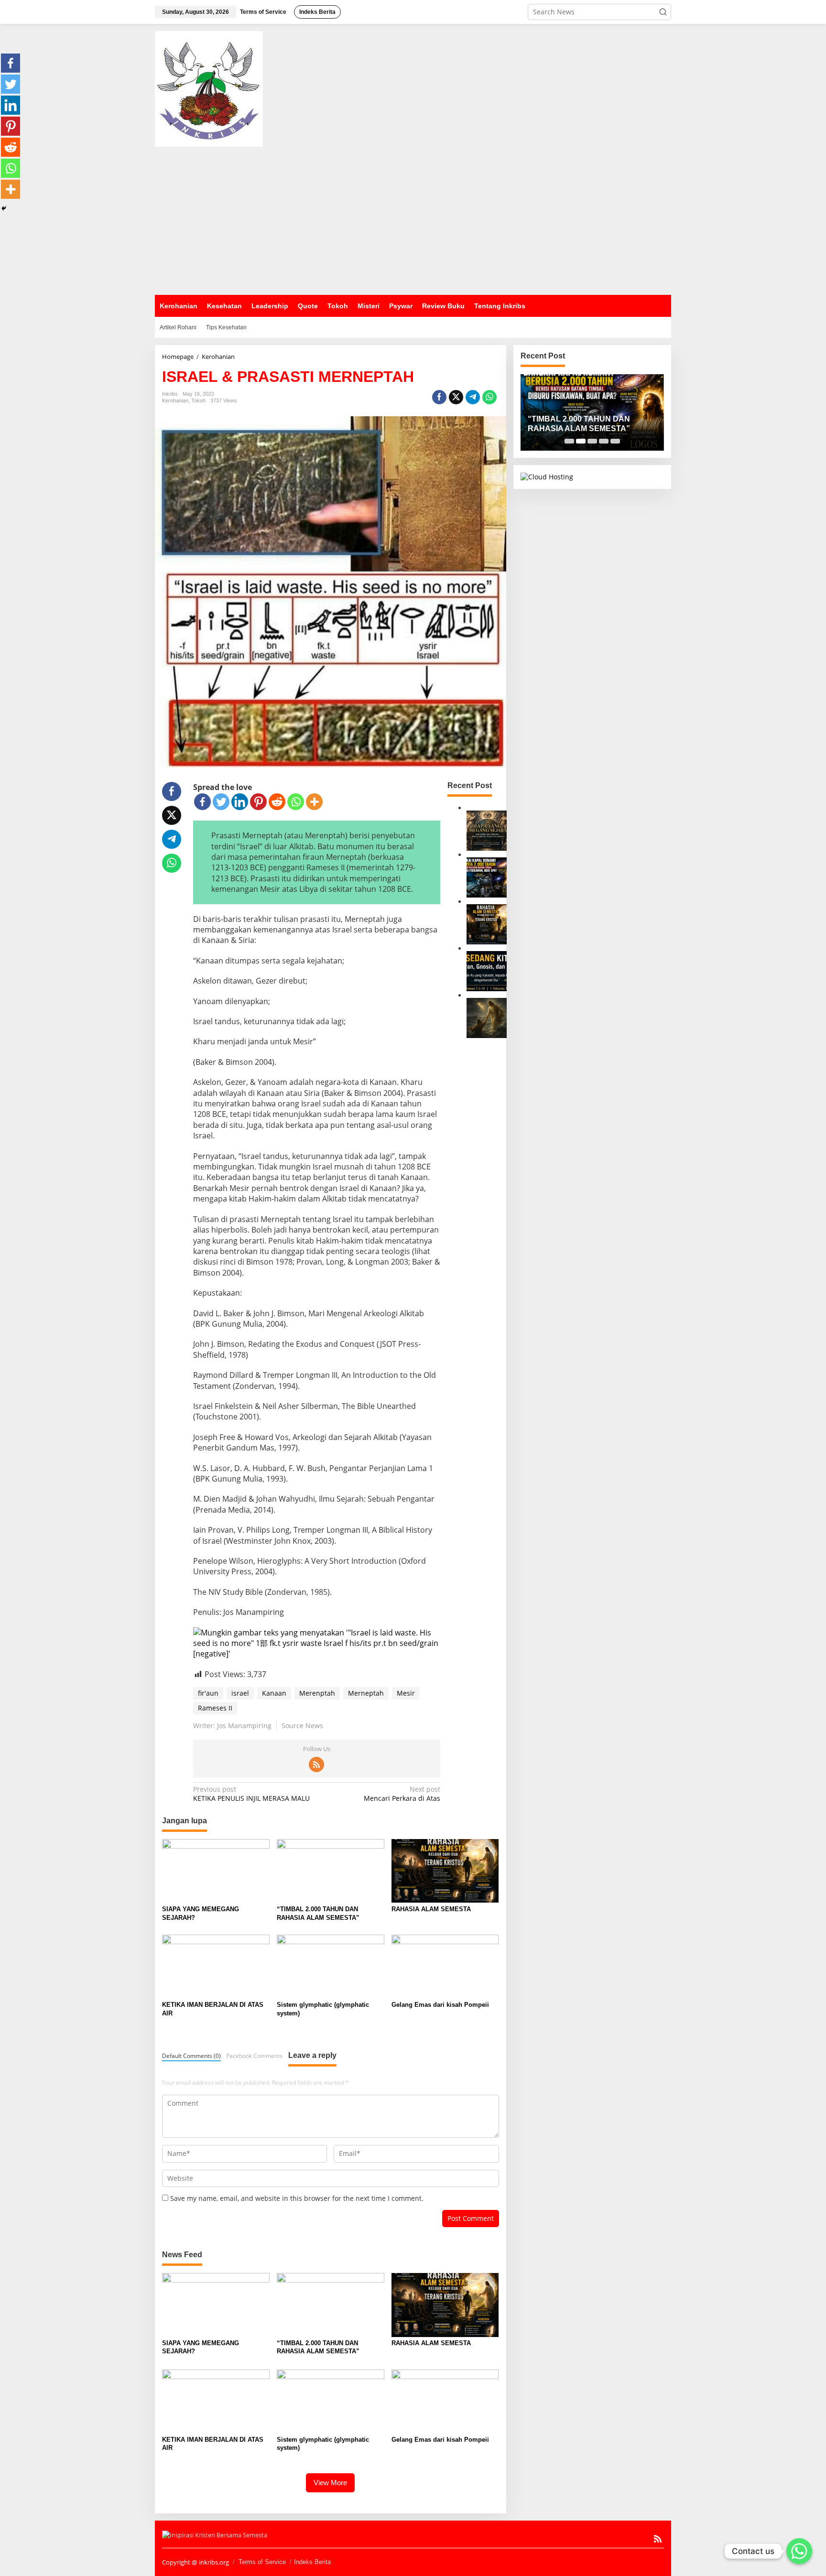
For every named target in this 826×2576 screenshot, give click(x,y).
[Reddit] (277, 802)
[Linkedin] (240, 802)
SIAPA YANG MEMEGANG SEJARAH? (201, 1913)
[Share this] (439, 397)
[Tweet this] (456, 397)
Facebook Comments (255, 2056)
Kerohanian (175, 400)
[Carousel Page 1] (569, 441)
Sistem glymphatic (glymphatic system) (323, 2009)
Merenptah (317, 1693)
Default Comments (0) (191, 2056)
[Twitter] (221, 802)
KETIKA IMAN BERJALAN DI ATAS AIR (213, 2009)
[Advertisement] (413, 221)
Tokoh (198, 400)
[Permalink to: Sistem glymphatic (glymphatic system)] (331, 1966)
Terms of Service (262, 2562)
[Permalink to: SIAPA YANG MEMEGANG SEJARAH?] (487, 829)
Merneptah (366, 1693)
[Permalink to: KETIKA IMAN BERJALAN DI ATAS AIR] (487, 1017)
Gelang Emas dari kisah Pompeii (440, 2005)
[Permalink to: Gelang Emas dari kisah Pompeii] (445, 1966)
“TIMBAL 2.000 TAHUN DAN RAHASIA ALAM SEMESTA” (318, 1913)
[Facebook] (202, 802)
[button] (663, 12)
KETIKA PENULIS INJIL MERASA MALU (251, 1794)
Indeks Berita (312, 2562)
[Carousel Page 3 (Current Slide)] (592, 441)
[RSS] (316, 1764)
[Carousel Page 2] (581, 441)
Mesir (406, 1693)
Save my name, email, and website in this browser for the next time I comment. (297, 2198)
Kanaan (274, 1693)
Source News (302, 1726)
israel (240, 1693)
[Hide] (4, 208)
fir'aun (208, 1693)
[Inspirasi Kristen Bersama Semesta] (209, 88)
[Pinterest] (258, 802)
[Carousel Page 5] (615, 441)
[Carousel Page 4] (604, 441)
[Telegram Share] (473, 397)
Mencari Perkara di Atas (402, 1794)
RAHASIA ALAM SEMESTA (431, 1909)
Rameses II (215, 1708)
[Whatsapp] (489, 397)
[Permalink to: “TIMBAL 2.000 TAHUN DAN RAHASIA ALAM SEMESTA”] (487, 876)
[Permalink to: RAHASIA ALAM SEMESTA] (487, 923)
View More (330, 2483)
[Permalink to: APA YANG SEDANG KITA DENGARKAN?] (487, 970)
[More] (314, 802)
